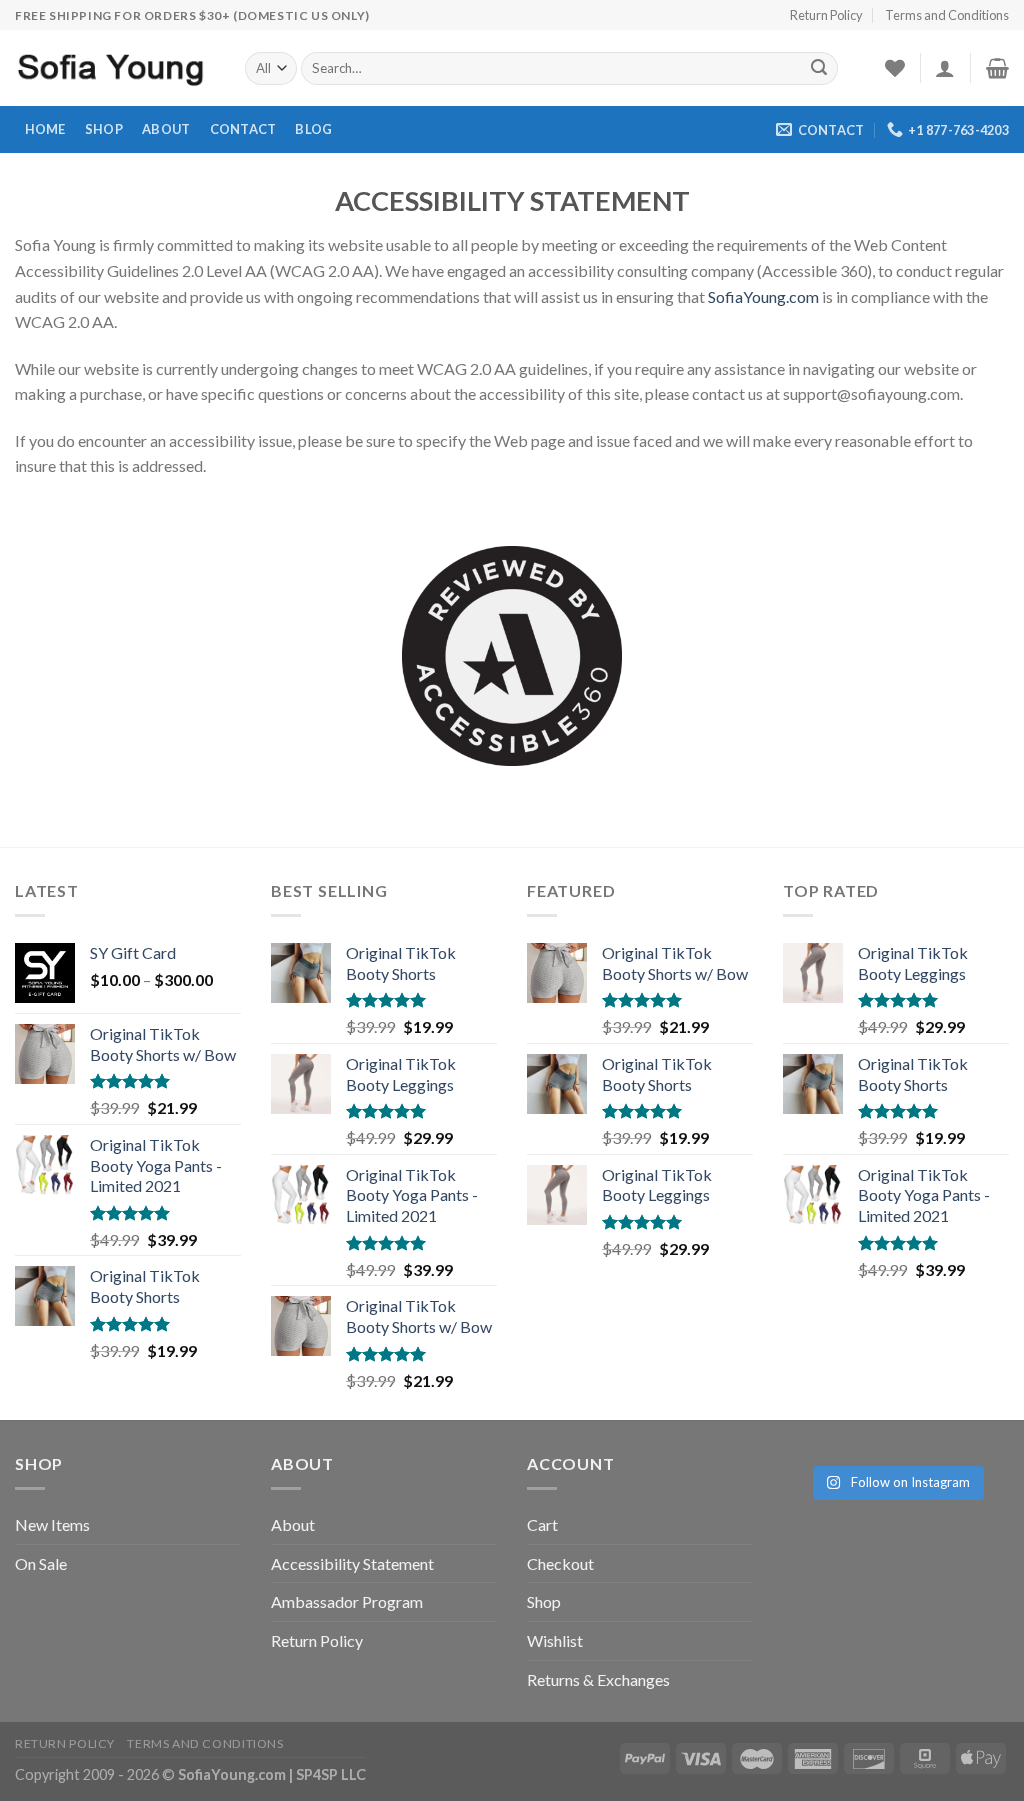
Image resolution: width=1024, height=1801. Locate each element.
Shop (104, 129)
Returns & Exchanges (598, 1679)
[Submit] (819, 69)
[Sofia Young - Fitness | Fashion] (115, 68)
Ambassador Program (347, 1601)
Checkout (560, 1563)
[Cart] (997, 68)
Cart (542, 1524)
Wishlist (555, 1640)
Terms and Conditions (947, 15)
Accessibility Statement (352, 1563)
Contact (243, 129)
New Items (52, 1524)
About (166, 129)
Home (45, 129)
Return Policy (826, 15)
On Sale (41, 1563)
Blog (313, 129)
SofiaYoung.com (763, 296)
